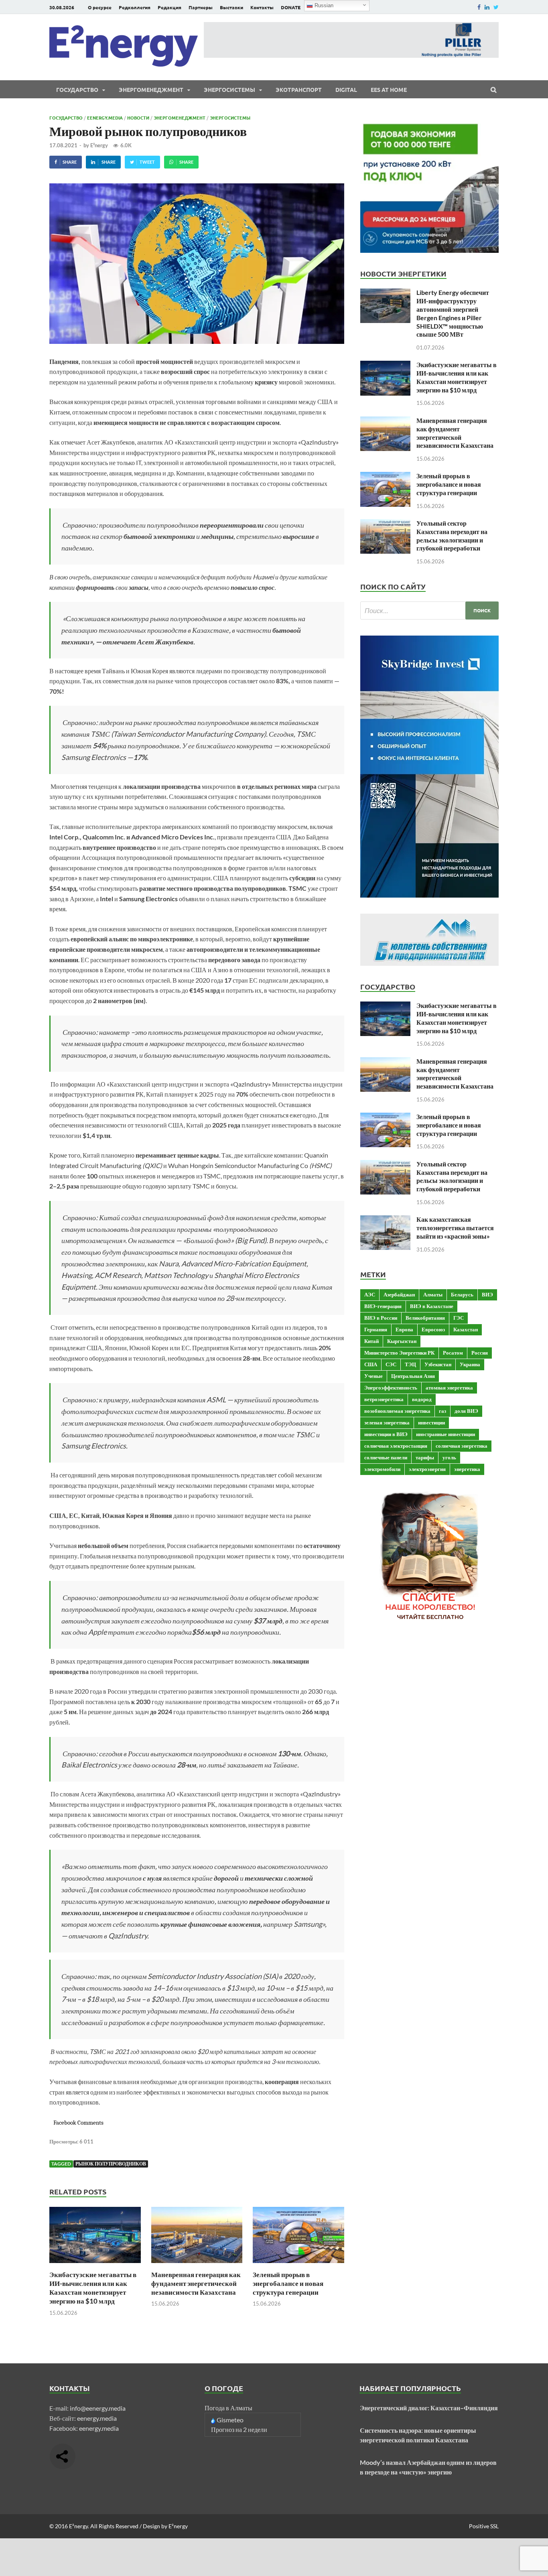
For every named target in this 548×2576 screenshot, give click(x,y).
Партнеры (201, 7)
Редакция (169, 7)
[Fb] (479, 7)
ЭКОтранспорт (299, 89)
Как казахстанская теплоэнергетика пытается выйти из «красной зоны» (455, 1228)
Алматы (433, 1294)
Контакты (262, 7)
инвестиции (431, 1422)
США (371, 1364)
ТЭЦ (410, 1364)
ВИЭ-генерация (383, 1306)
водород (422, 1399)
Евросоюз (433, 1329)
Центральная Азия (413, 1376)
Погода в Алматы (228, 2408)
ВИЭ (487, 1294)
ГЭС (459, 1318)
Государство (77, 89)
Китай (371, 1341)
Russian (323, 5)
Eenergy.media (105, 118)
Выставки (231, 7)
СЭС (391, 1364)
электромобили (382, 1469)
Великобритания (425, 1318)
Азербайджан (399, 1294)
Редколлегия (135, 7)
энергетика (467, 1469)
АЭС (370, 1294)
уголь (449, 1457)
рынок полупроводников (111, 2164)
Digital (346, 89)
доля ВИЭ (466, 1411)
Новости (138, 118)
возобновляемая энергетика (397, 1411)
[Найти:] (429, 610)
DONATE (291, 7)
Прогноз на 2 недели (239, 2429)
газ (442, 1411)
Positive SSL (484, 2526)
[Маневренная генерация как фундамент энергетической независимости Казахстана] (197, 2265)
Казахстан (466, 1329)
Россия (480, 1353)
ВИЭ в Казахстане (432, 1306)
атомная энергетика (449, 1388)
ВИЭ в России (381, 1318)
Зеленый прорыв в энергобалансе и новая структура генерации (288, 2283)
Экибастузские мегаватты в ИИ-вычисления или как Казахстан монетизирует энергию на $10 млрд (93, 2288)
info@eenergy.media (98, 2408)
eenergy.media (97, 2418)
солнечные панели (386, 1457)
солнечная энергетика (462, 1446)
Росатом (453, 1353)
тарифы (425, 1457)
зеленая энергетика (387, 1422)
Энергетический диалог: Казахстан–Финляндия (429, 2408)
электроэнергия (427, 1469)
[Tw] (496, 7)
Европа (404, 1329)
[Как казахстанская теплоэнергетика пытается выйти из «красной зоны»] (385, 1220)
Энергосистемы (229, 89)
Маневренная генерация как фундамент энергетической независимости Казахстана (196, 2283)
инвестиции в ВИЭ (386, 1434)
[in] (487, 7)
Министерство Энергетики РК (399, 1353)
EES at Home (389, 89)
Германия (376, 1329)
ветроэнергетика (384, 1399)
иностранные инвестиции (446, 1434)
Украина (470, 1364)
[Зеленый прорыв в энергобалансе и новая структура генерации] (298, 2265)
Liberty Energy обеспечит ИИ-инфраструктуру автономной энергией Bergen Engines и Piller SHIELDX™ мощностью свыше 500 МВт (453, 313)
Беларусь (462, 1294)
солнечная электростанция (396, 1446)
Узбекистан (438, 1364)
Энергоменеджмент (151, 89)
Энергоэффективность (391, 1388)
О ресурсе (100, 7)
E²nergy (99, 145)
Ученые (373, 1376)
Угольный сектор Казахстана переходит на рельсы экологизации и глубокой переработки (452, 535)
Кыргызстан (402, 1341)
